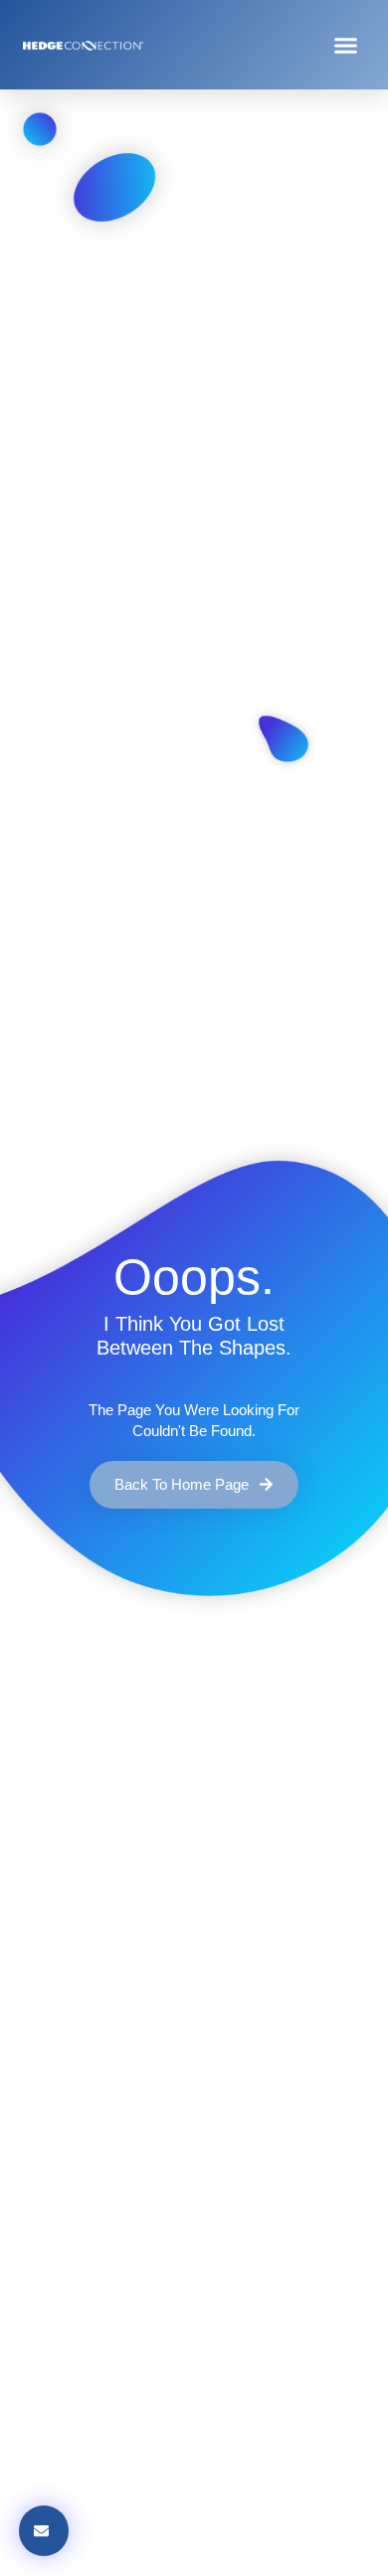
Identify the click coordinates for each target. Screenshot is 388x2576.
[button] (346, 45)
